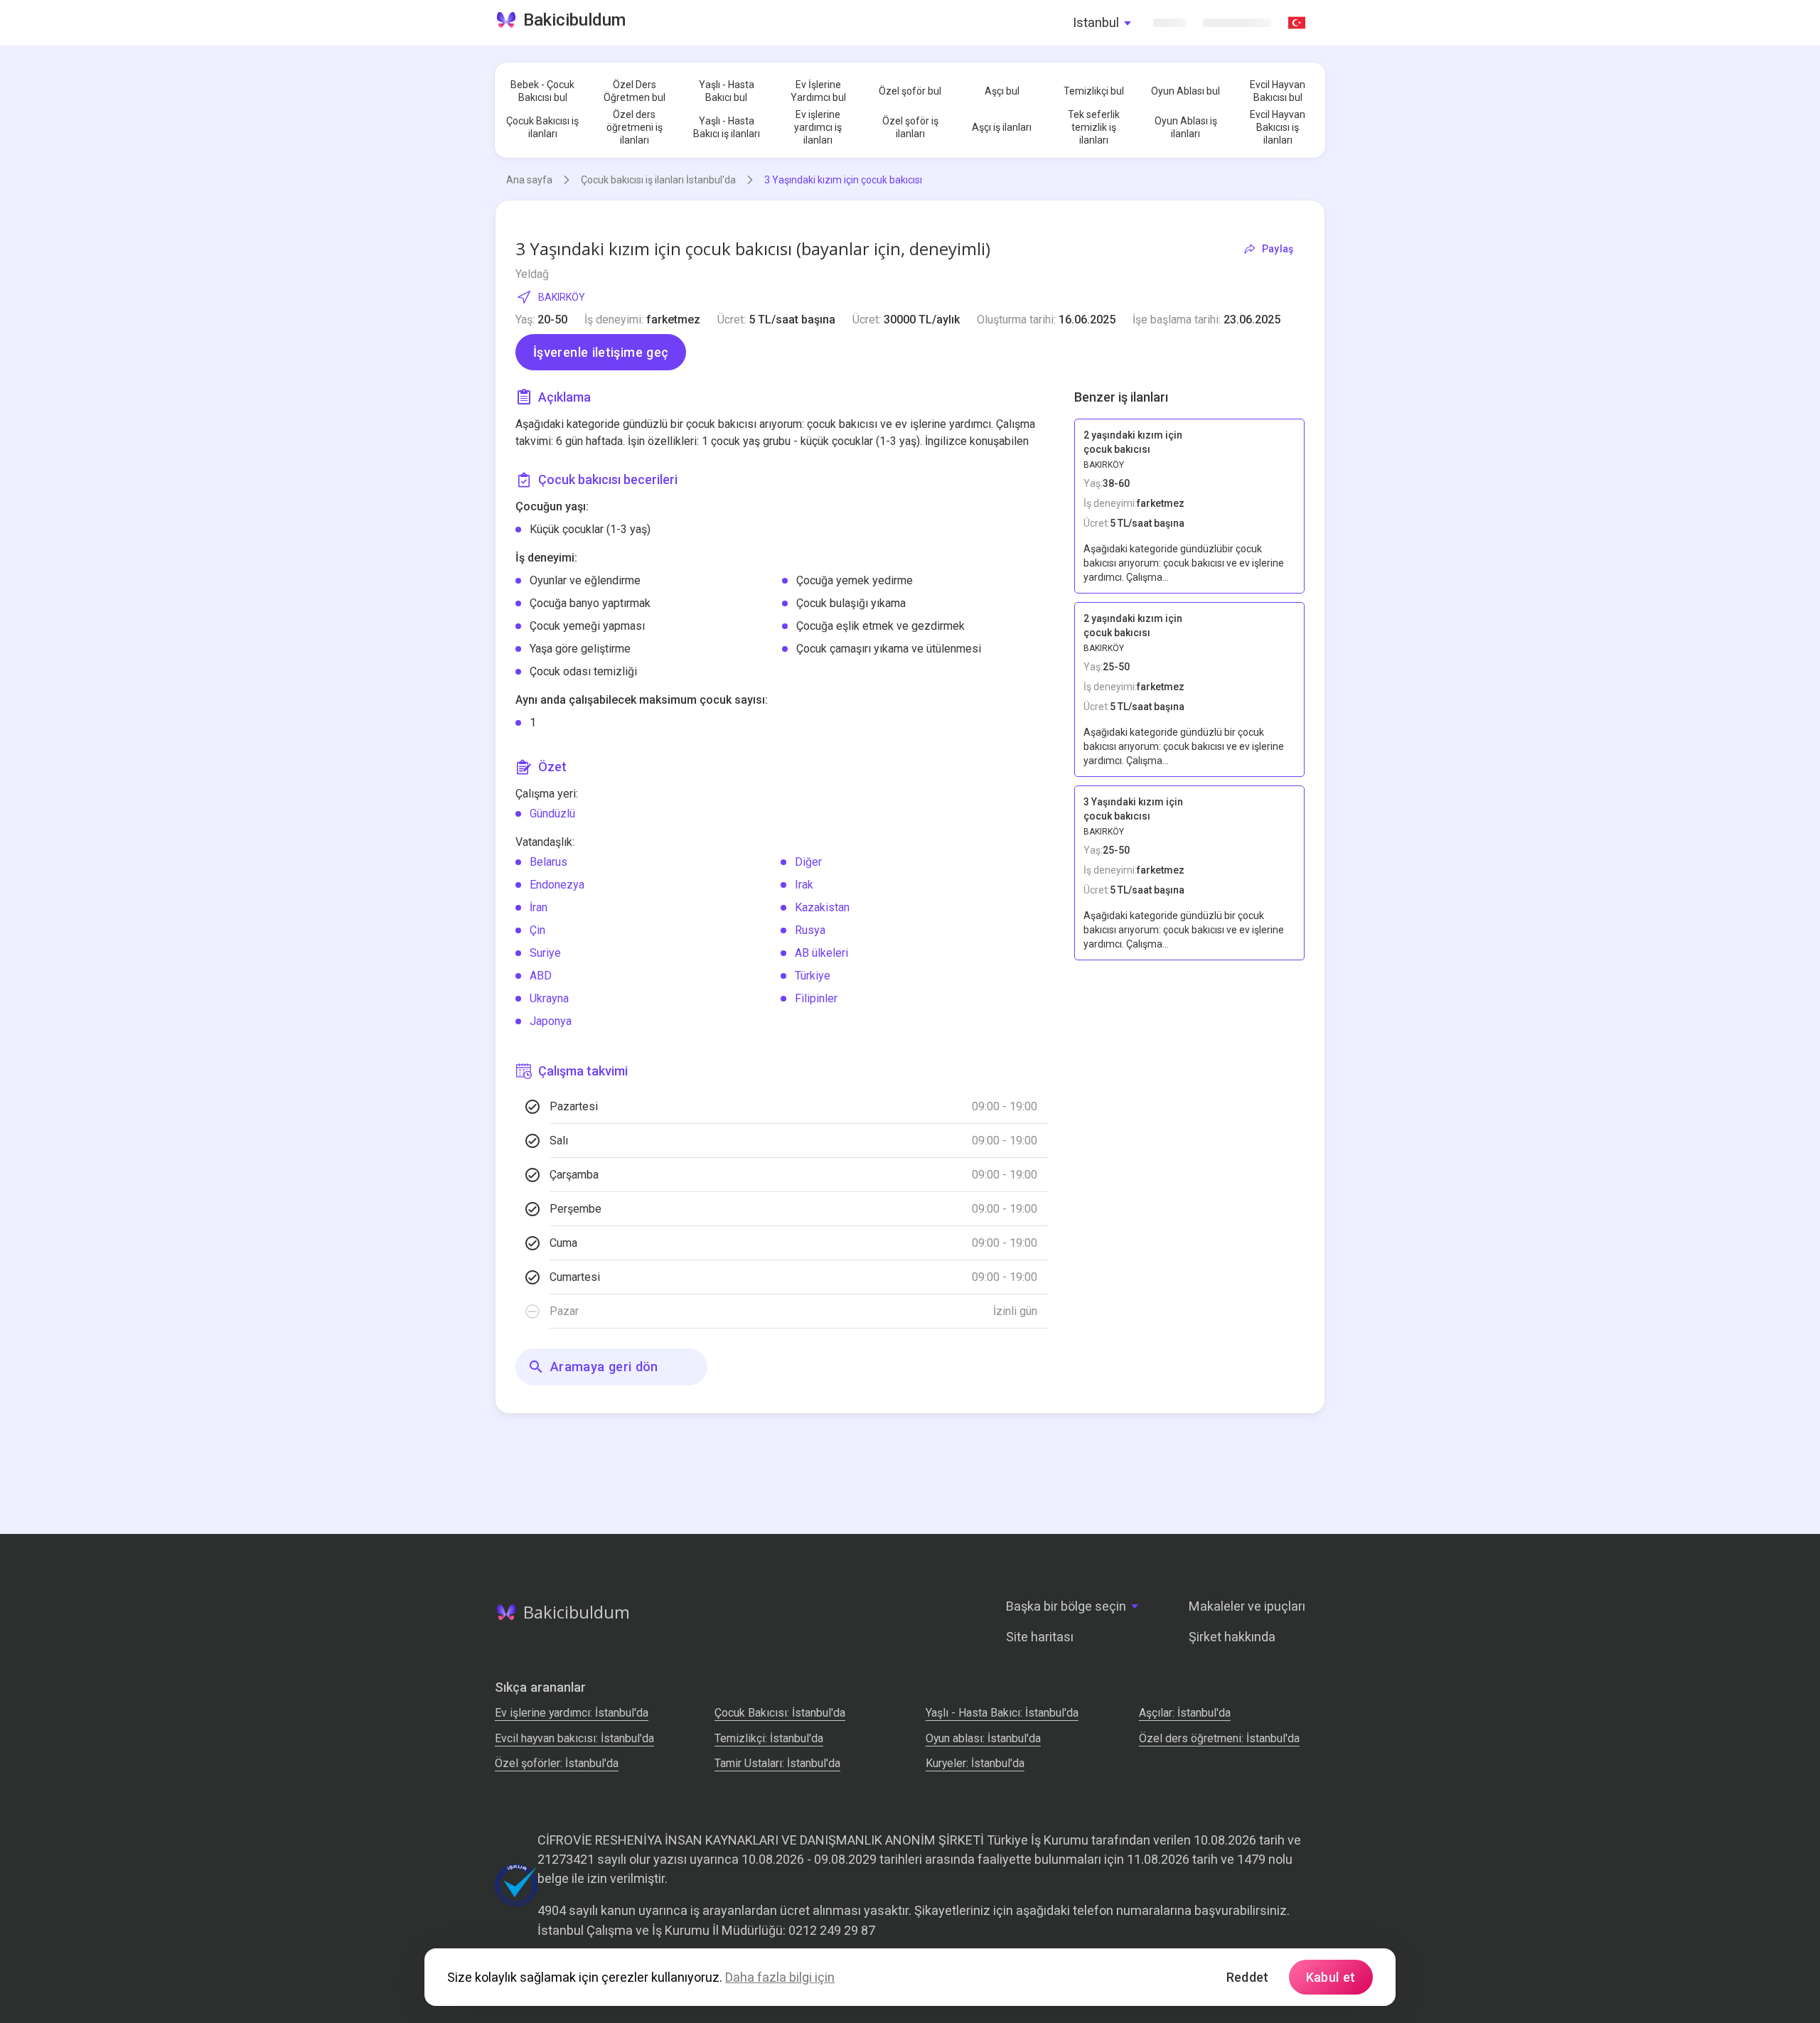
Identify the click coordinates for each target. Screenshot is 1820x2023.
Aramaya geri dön (604, 1367)
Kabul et (1331, 1977)
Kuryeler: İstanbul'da (975, 1763)
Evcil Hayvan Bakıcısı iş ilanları (1278, 127)
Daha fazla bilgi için (780, 1977)
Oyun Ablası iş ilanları (1186, 127)
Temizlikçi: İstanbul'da (769, 1738)
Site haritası (1040, 1637)
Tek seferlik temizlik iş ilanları (1094, 127)
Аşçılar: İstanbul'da (1185, 1713)
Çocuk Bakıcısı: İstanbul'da (780, 1713)
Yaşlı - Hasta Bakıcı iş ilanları (727, 127)
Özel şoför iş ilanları (910, 127)
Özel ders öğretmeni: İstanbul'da (1219, 1738)
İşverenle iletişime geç (601, 352)
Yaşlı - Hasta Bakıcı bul (727, 91)
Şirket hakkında (1232, 1637)
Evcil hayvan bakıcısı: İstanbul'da (574, 1738)
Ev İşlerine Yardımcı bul (818, 91)
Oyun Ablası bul (1185, 91)
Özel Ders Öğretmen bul (635, 91)
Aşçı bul (1002, 91)
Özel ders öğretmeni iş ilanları (635, 127)
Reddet (1248, 1977)
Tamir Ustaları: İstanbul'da (777, 1763)
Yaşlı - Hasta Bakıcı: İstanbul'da (1002, 1713)
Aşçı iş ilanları (1002, 127)
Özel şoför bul (910, 91)
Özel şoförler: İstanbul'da (557, 1763)
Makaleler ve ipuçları (1247, 1606)
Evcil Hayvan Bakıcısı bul (1278, 91)
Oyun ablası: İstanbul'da (983, 1738)
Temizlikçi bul (1094, 91)
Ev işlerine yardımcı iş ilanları (818, 127)
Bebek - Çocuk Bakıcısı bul (542, 91)
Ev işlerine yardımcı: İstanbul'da (572, 1713)
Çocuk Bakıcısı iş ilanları (542, 127)
